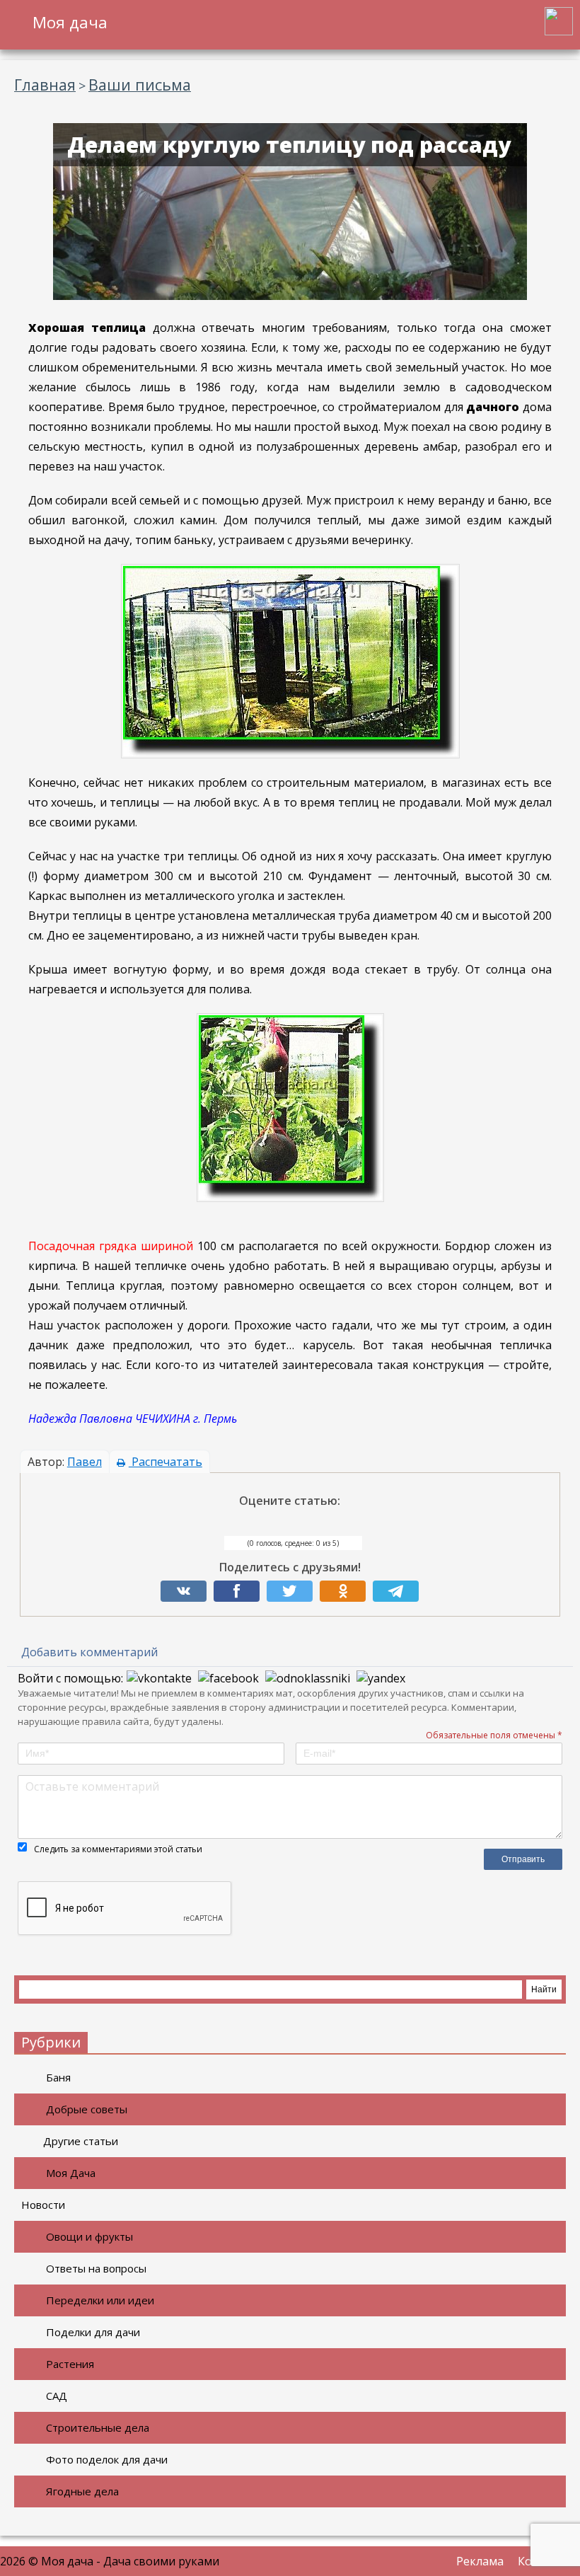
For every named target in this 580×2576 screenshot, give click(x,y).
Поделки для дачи (93, 2332)
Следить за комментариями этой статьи (118, 1849)
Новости (43, 2205)
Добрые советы (87, 2109)
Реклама (480, 2561)
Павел (85, 1462)
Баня (58, 2077)
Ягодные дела (82, 2491)
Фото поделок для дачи (107, 2459)
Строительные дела (98, 2427)
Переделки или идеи (100, 2300)
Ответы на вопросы (96, 2268)
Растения (70, 2364)
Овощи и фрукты (89, 2236)
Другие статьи (81, 2141)
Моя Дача (71, 2173)
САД (57, 2396)
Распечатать (166, 1462)
